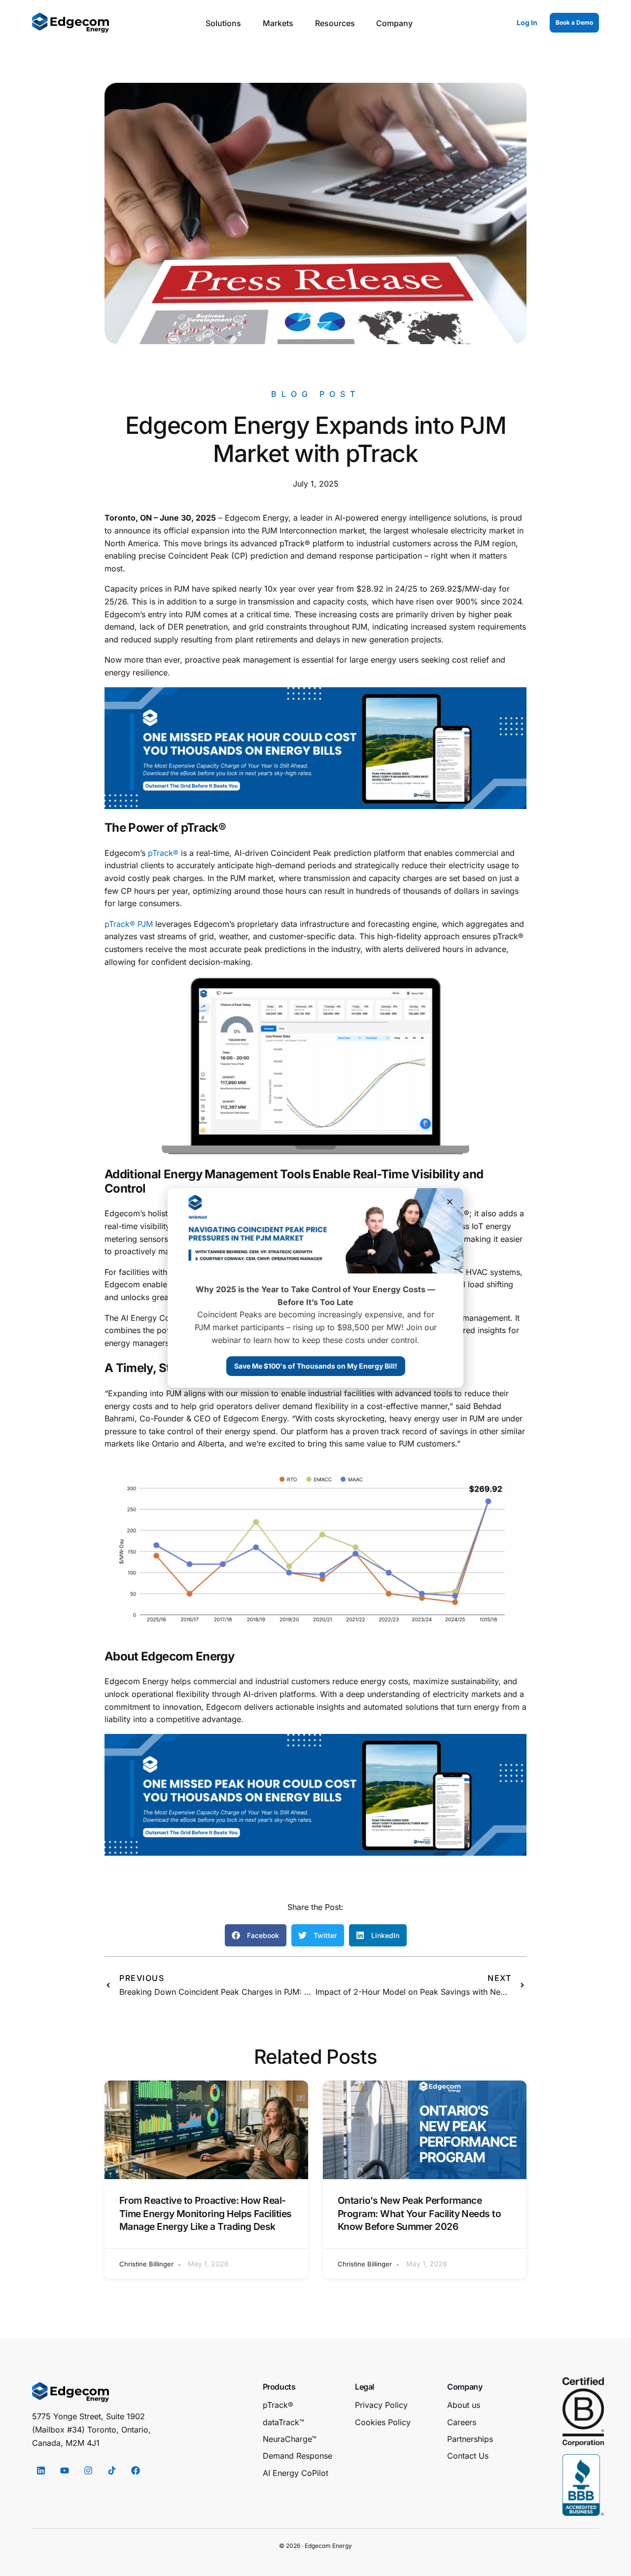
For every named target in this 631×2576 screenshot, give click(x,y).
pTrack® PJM (129, 924)
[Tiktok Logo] (112, 2470)
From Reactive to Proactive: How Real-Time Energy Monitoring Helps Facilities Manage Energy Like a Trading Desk (206, 2214)
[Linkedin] (41, 2470)
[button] (256, 1935)
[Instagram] (88, 2470)
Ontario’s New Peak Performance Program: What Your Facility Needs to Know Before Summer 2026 (419, 2214)
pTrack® (163, 853)
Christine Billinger (146, 2264)
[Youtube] (65, 2470)
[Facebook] (136, 2470)
